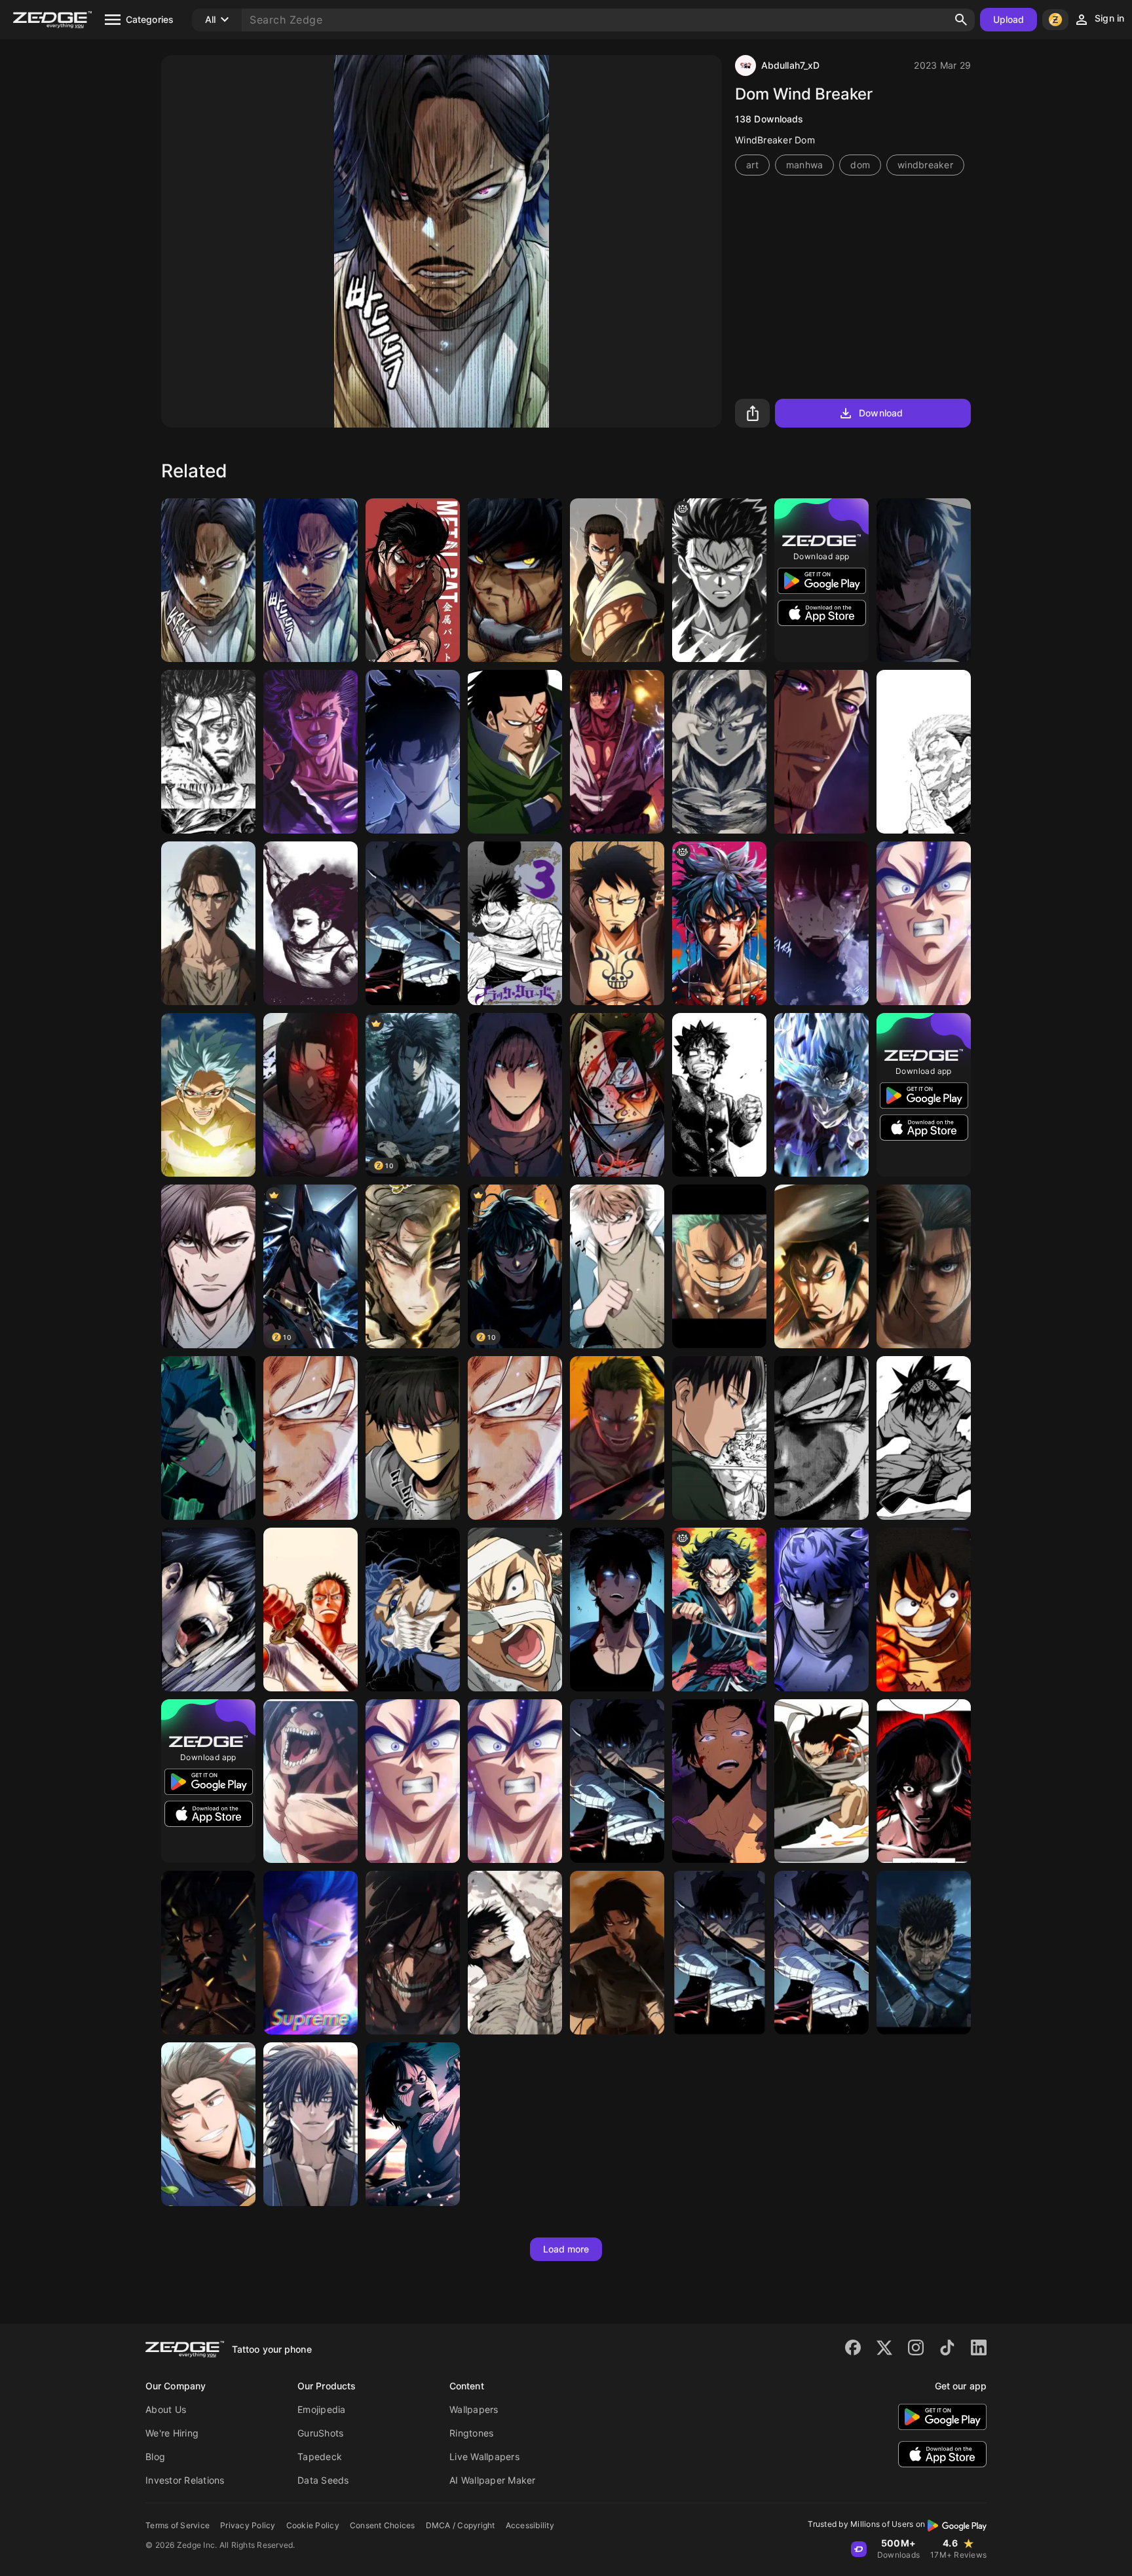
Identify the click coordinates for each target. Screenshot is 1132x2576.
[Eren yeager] (617, 580)
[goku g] (719, 923)
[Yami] (311, 923)
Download (881, 413)
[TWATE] (413, 1266)
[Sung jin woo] (617, 1781)
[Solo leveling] (413, 923)
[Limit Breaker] (208, 1610)
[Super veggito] (515, 1781)
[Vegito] (413, 1781)
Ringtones (471, 2433)
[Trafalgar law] (617, 923)
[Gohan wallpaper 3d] (821, 1095)
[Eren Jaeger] (413, 2124)
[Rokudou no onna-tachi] (719, 1095)
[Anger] (719, 580)
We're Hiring (172, 2433)
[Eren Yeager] (924, 1266)
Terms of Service (178, 2525)
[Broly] (515, 580)
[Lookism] (924, 1781)
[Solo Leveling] (821, 923)
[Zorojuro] (617, 1438)
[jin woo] (719, 1781)
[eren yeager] (208, 923)
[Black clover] (515, 923)
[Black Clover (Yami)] (821, 752)
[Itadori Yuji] (924, 752)
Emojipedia (322, 2409)
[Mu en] (208, 1266)
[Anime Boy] (515, 1095)
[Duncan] (208, 1953)
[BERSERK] (924, 1953)
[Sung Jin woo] (719, 1953)
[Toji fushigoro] (515, 1953)
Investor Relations (185, 2480)
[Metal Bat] (413, 580)
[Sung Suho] (413, 752)
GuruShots (320, 2433)
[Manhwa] (208, 580)
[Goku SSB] (719, 752)
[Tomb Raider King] (617, 1266)
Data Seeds (323, 2480)
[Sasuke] (617, 752)
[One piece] (924, 1610)
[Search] (961, 20)
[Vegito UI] (924, 923)
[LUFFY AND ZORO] (719, 1266)
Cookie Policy (313, 2525)
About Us (166, 2409)
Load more (566, 2249)
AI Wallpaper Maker (493, 2480)
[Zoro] (311, 1610)
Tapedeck (320, 2456)
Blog (155, 2456)
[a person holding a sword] (719, 1610)
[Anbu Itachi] (617, 1095)
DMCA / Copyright (461, 2525)
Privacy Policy (248, 2525)
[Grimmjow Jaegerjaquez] (413, 1610)
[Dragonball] (311, 1438)
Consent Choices (383, 2525)
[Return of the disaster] (208, 1438)
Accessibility (530, 2525)
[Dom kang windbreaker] (311, 580)
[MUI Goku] (515, 1438)
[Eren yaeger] (311, 1781)
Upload (1009, 19)
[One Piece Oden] (821, 1266)
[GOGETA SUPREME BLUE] (311, 1953)
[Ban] (208, 1095)
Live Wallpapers (484, 2456)
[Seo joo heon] (924, 580)
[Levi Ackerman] (719, 1438)
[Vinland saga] (208, 752)
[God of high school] (924, 1438)
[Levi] (617, 1953)
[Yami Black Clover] (311, 752)
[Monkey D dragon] (515, 752)
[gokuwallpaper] (821, 1438)
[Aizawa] (821, 1781)
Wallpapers (474, 2409)
